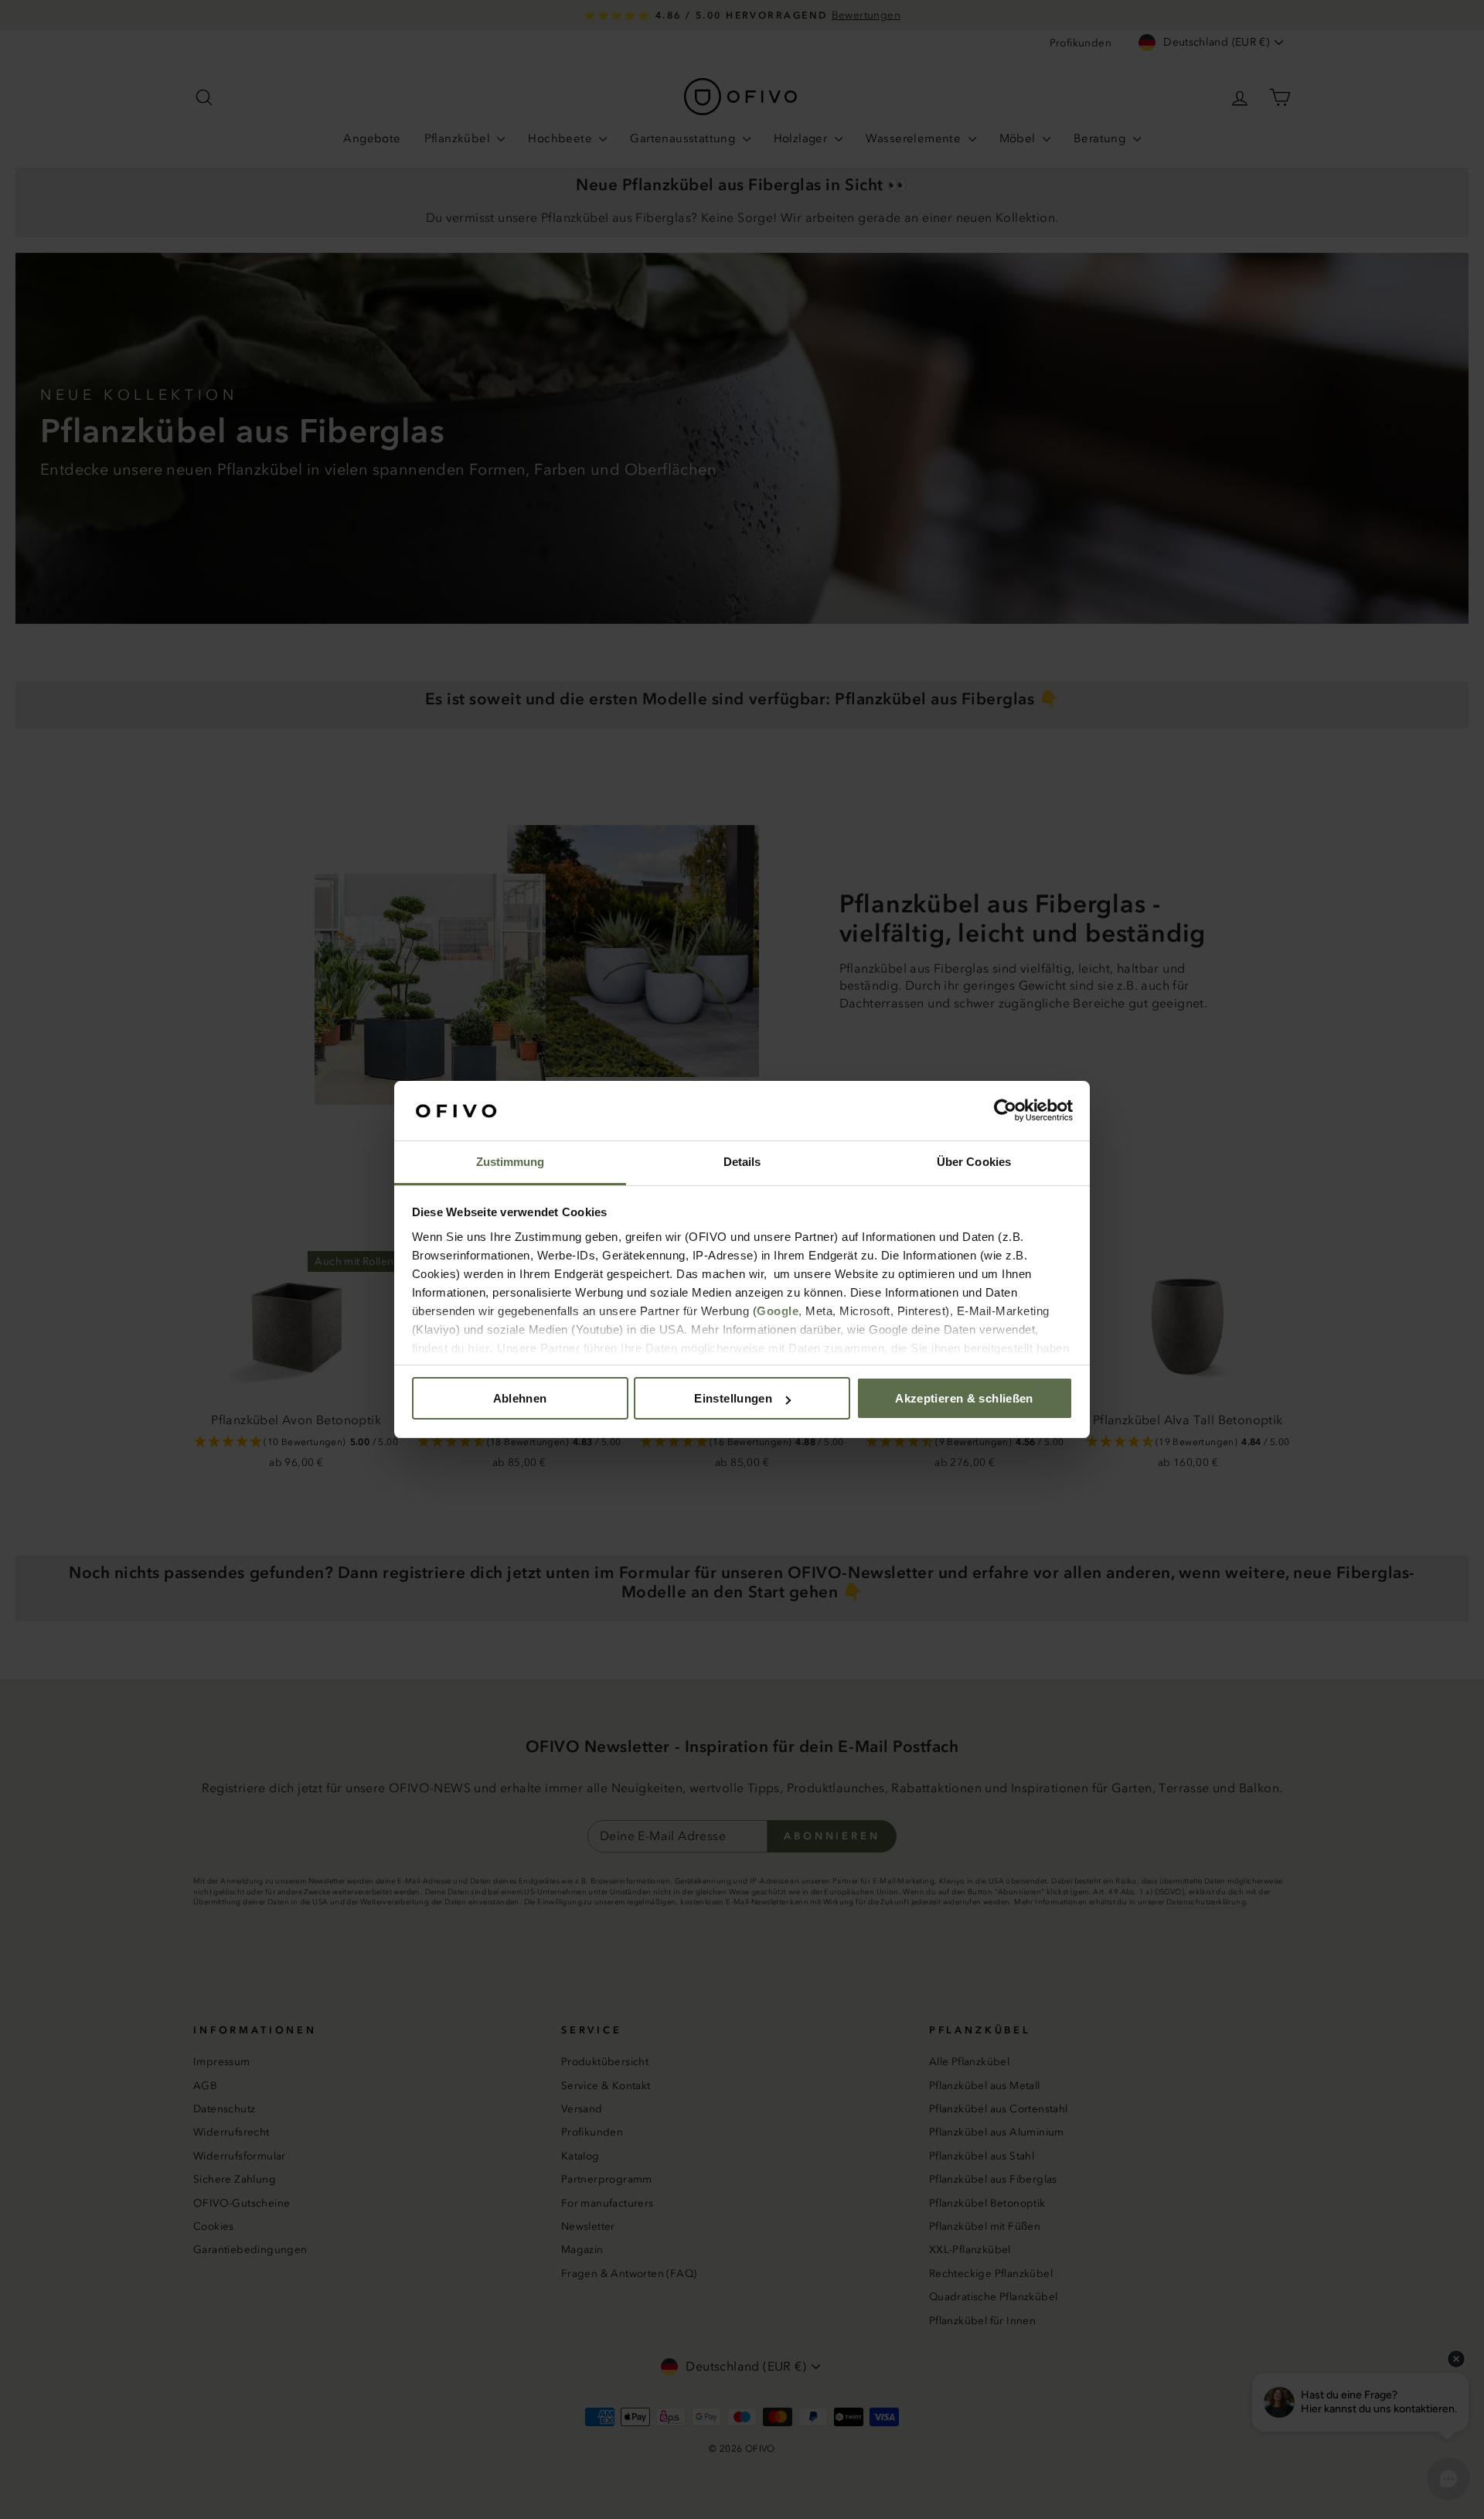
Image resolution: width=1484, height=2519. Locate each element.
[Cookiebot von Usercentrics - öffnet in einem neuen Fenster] (1005, 1111)
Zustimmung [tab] (511, 1162)
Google (778, 1311)
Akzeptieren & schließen (964, 1398)
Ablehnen (520, 1398)
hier (479, 1348)
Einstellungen (733, 1398)
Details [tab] (742, 1162)
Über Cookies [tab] (974, 1162)
